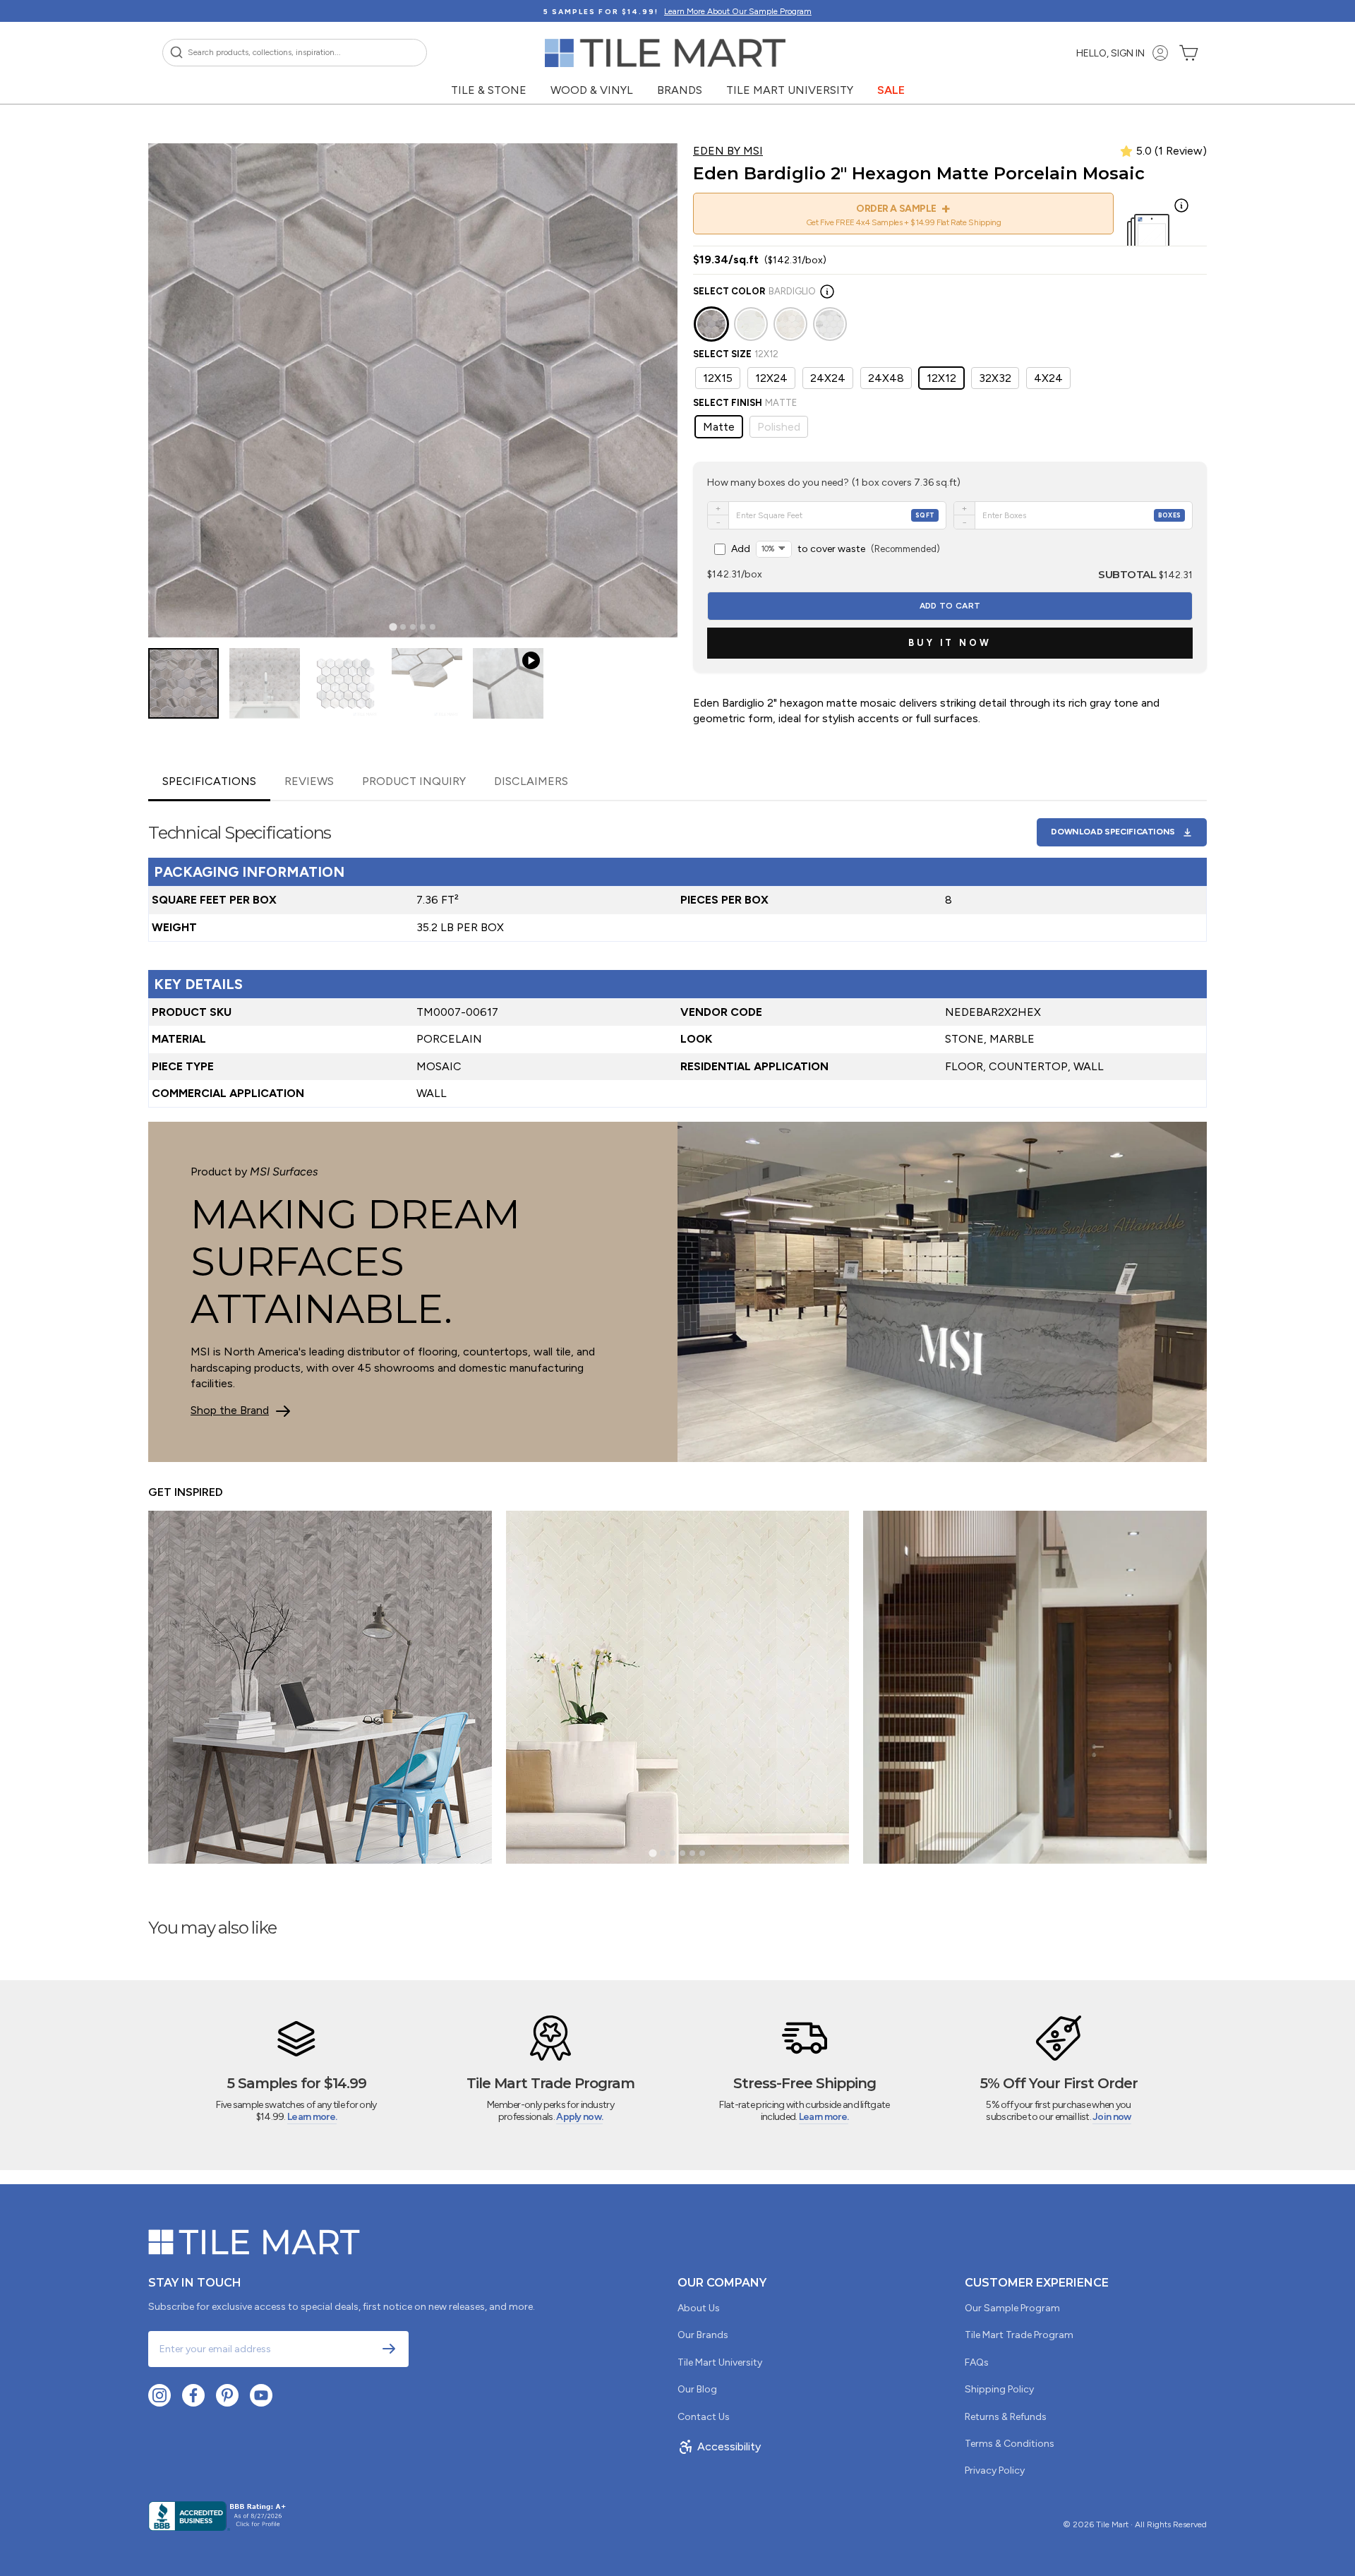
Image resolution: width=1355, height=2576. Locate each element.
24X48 (886, 378)
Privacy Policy (995, 2470)
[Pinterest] (227, 2395)
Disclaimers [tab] (531, 781)
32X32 (995, 378)
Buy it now (950, 643)
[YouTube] (261, 2395)
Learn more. (312, 2117)
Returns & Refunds (1006, 2417)
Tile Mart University (790, 90)
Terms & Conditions (1010, 2444)
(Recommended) (836, 549)
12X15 (718, 378)
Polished (779, 427)
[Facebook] (193, 2395)
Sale (891, 90)
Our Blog (697, 2389)
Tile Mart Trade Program (1019, 2335)
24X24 (828, 378)
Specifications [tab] (209, 781)
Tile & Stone (489, 90)
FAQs (977, 2362)
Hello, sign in (1110, 53)
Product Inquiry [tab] (414, 781)
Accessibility (729, 2446)
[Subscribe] (389, 2349)
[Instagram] (159, 2395)
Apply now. (579, 2117)
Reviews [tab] (309, 781)
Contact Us (704, 2417)
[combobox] (295, 53)
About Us (699, 2308)
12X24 (771, 378)
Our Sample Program (1012, 2308)
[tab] (393, 627)
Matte (719, 427)
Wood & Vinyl (592, 90)
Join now (1112, 2117)
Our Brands (703, 2335)
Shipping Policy (999, 2389)
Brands (680, 90)
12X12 (941, 378)
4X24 (1048, 378)
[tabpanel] (677, 954)
